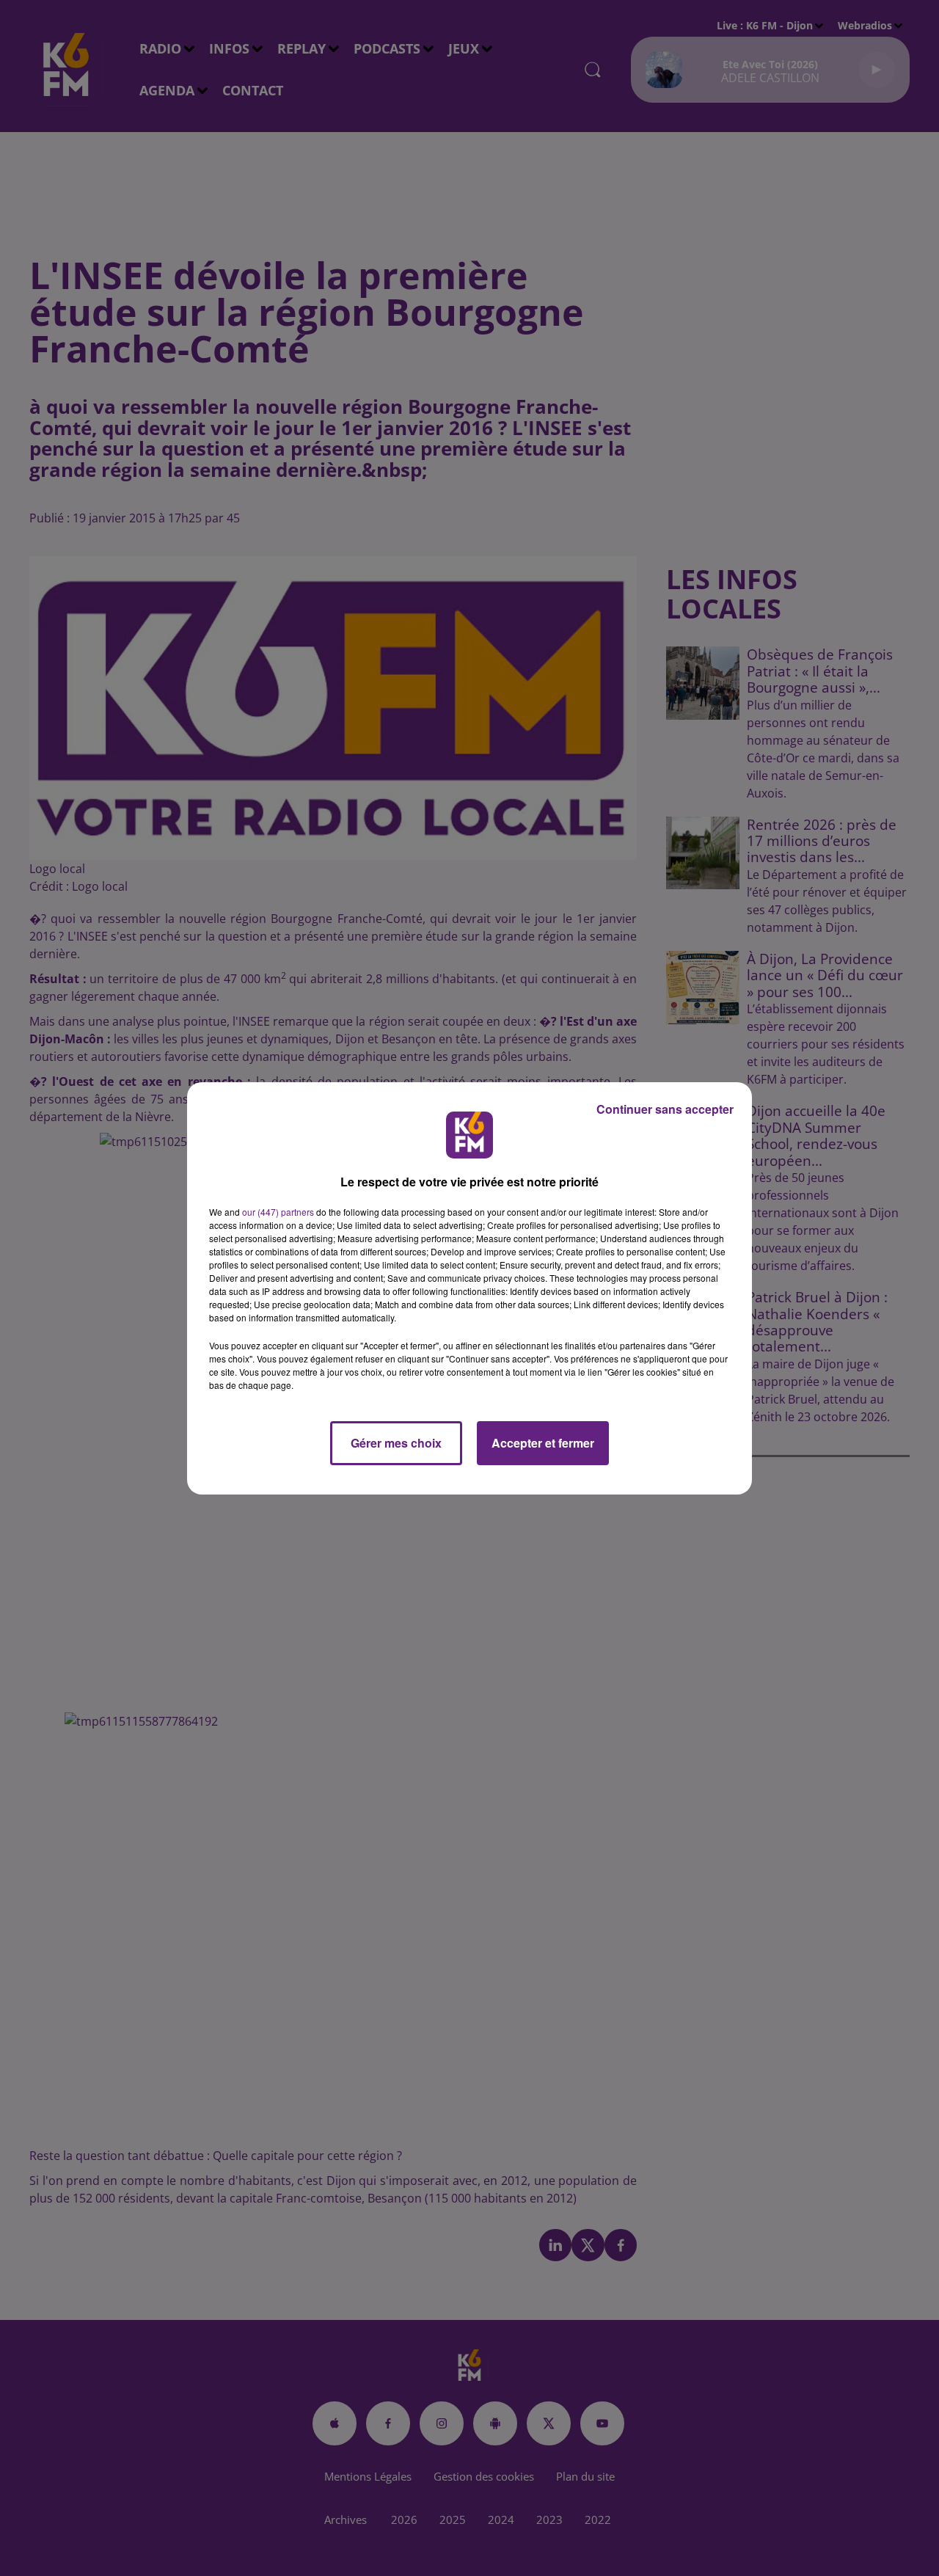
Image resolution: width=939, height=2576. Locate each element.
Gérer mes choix (396, 1443)
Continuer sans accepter (665, 1109)
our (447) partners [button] (278, 1212)
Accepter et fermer (543, 1443)
